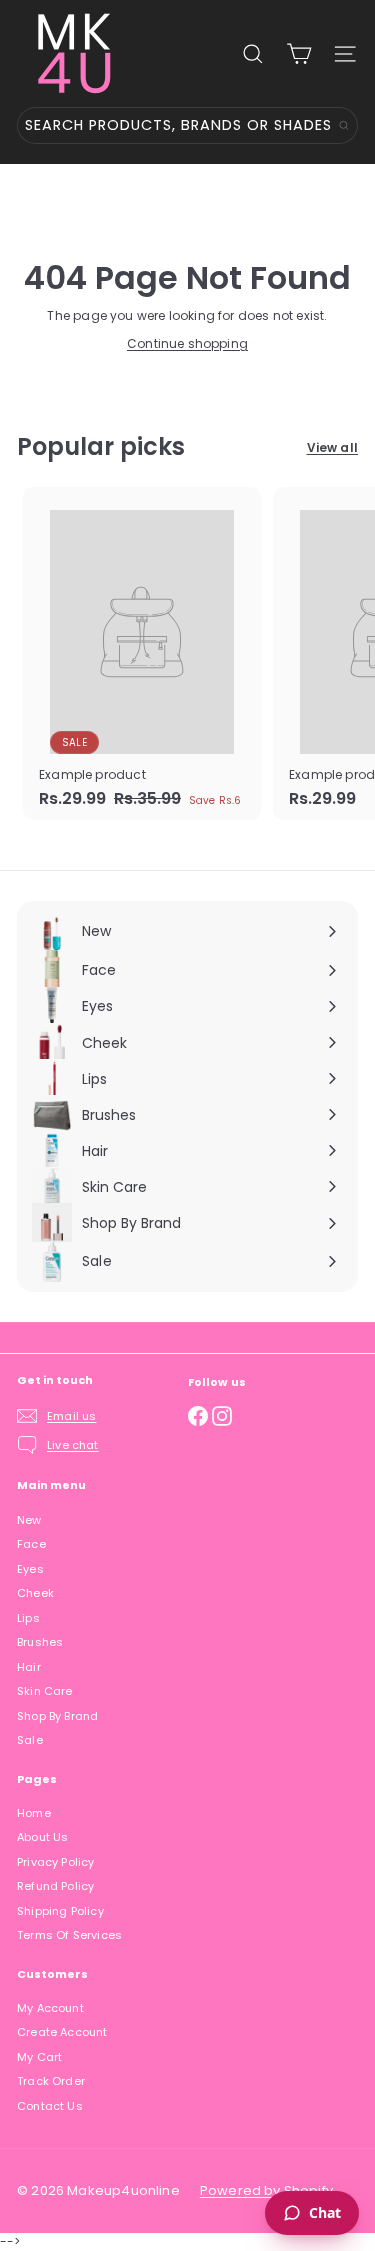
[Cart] (299, 54)
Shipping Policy (60, 1911)
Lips (28, 1618)
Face (31, 1544)
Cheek (35, 1593)
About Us (42, 1837)
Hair (29, 1667)
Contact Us (50, 2106)
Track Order (51, 2081)
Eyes (30, 1569)
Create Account (62, 2032)
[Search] (344, 125)
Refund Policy (55, 1886)
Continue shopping (187, 343)
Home (34, 1813)
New (29, 1520)
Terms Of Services (69, 1935)
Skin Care (45, 1691)
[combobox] (187, 125)
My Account (50, 2008)
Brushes (40, 1642)
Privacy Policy (56, 1862)
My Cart (39, 2057)
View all (332, 447)
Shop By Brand (57, 1716)
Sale (30, 1740)
